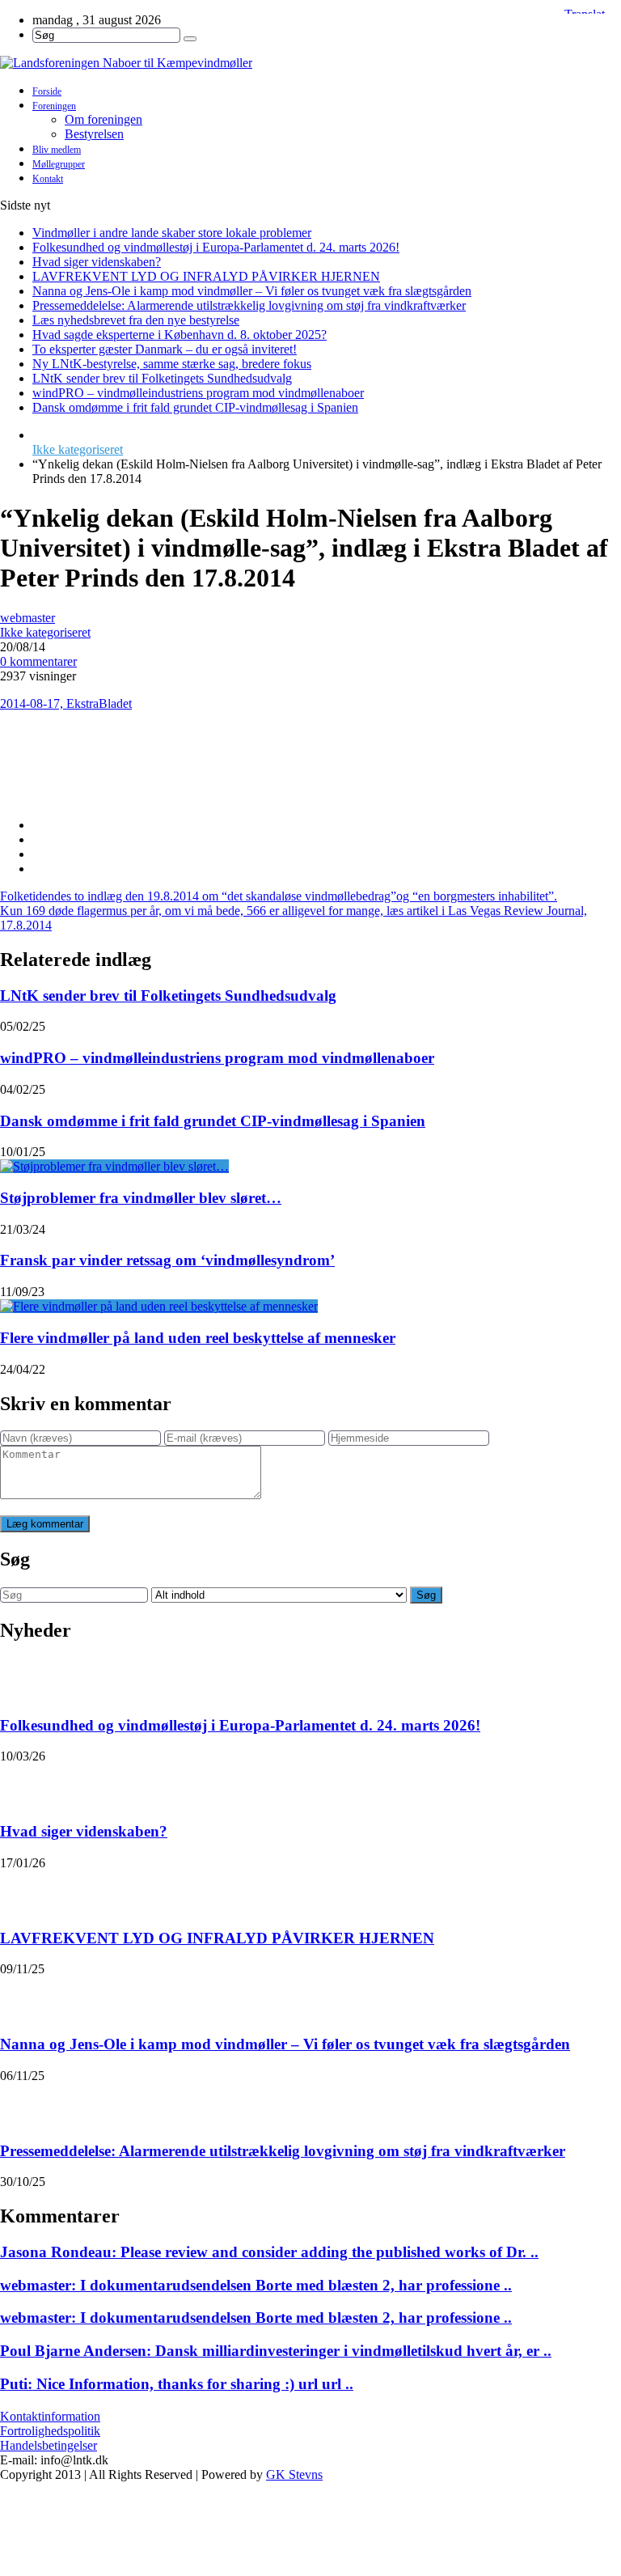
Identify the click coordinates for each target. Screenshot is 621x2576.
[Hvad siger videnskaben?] (21, 1784)
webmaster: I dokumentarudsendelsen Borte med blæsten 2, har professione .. (256, 2285)
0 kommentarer (38, 661)
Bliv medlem (57, 150)
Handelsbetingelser (49, 2445)
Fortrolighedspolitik (50, 2431)
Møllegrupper (59, 164)
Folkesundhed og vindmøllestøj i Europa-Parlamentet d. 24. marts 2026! (216, 247)
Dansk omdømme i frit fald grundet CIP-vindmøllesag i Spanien (195, 407)
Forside (47, 91)
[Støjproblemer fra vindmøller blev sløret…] (114, 1166)
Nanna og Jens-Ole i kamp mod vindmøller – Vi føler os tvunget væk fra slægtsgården (252, 291)
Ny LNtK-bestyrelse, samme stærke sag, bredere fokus (172, 364)
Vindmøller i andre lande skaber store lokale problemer (172, 233)
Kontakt (48, 179)
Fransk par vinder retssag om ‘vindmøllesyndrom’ (167, 1260)
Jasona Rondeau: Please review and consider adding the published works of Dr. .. (269, 2252)
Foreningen (54, 106)
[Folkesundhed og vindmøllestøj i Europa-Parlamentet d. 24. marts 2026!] (21, 1678)
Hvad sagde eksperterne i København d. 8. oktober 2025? (180, 335)
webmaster (27, 618)
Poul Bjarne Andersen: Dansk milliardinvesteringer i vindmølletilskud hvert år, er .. (276, 2351)
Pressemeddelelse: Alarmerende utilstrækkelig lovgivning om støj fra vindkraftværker (249, 305)
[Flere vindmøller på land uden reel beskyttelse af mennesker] (159, 1306)
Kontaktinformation (50, 2416)
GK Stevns (294, 2474)
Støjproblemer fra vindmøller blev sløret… (141, 1198)
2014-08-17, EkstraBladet (66, 703)
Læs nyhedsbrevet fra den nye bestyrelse (136, 320)
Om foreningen (103, 119)
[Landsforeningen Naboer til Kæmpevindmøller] (310, 63)
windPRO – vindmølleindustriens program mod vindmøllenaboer (198, 393)
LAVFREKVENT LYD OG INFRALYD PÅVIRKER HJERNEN (206, 276)
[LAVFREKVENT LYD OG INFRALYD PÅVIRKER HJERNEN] (21, 1891)
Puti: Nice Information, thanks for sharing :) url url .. (177, 2384)
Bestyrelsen (94, 134)
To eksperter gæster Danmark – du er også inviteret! (165, 349)
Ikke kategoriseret (78, 449)
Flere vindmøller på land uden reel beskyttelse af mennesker (198, 1338)
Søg (426, 1595)
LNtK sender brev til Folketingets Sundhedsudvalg (162, 378)
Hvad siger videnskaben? (97, 262)
